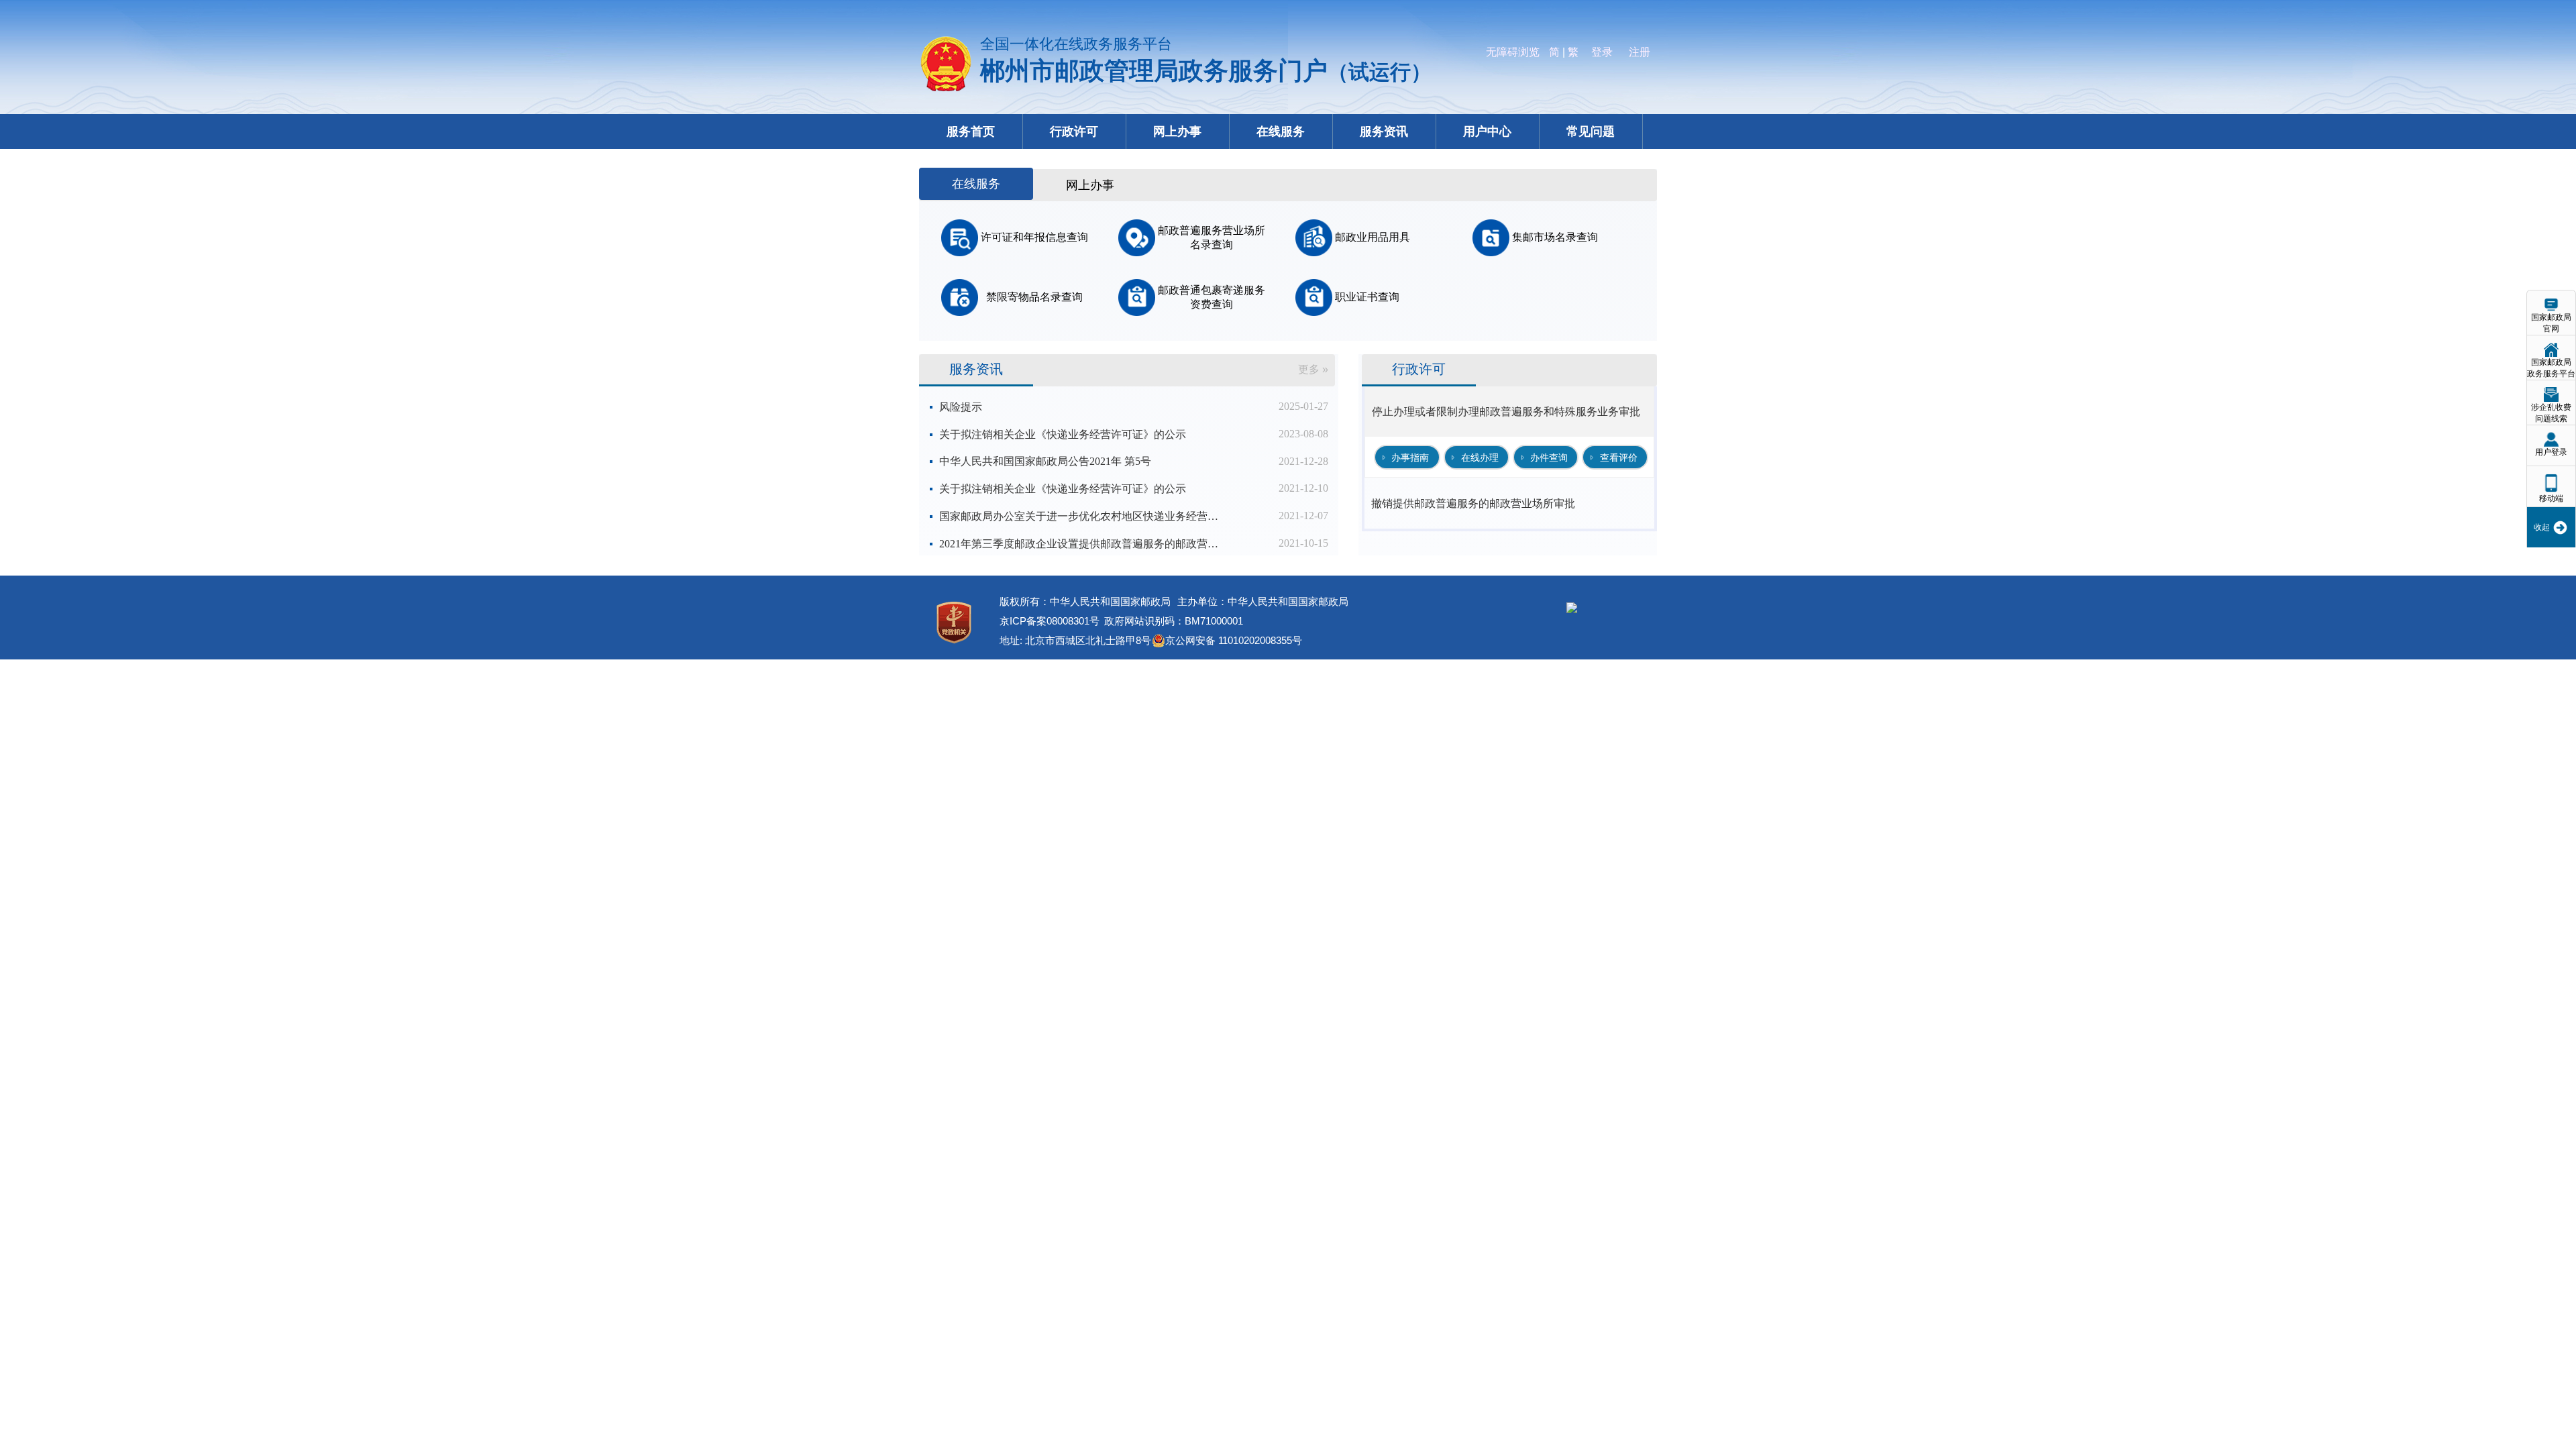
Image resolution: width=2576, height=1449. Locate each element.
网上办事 (1177, 131)
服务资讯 (1384, 131)
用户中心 (1487, 131)
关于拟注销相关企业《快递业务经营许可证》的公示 (1063, 434)
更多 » (1313, 369)
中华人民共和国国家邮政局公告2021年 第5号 (1045, 461)
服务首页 (971, 131)
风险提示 (961, 407)
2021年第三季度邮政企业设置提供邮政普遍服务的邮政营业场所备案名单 (1080, 544)
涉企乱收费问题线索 (2551, 413)
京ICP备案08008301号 (1050, 621)
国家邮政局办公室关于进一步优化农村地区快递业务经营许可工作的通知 (1080, 516)
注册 (1640, 52)
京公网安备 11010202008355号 (1234, 640)
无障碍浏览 (1513, 52)
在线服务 (1281, 131)
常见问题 (1591, 131)
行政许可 (1074, 131)
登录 (1602, 52)
